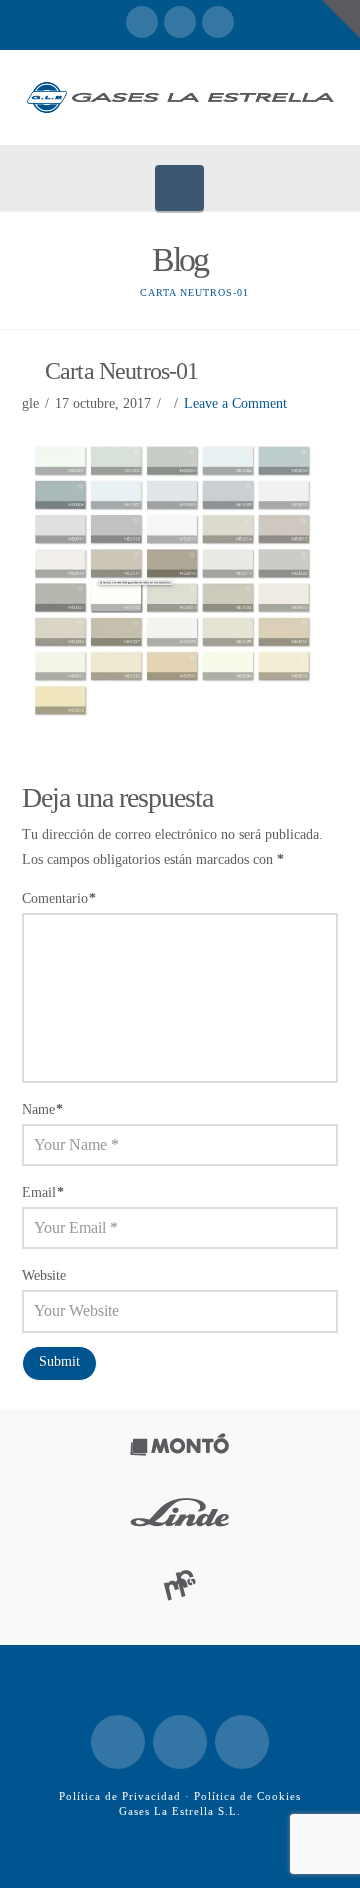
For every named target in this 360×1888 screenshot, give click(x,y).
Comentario (59, 898)
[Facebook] (142, 22)
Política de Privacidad (120, 1796)
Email (43, 1192)
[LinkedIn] (180, 22)
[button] (179, 188)
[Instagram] (218, 22)
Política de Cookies (247, 1796)
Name (43, 1109)
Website (44, 1275)
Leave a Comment (235, 403)
